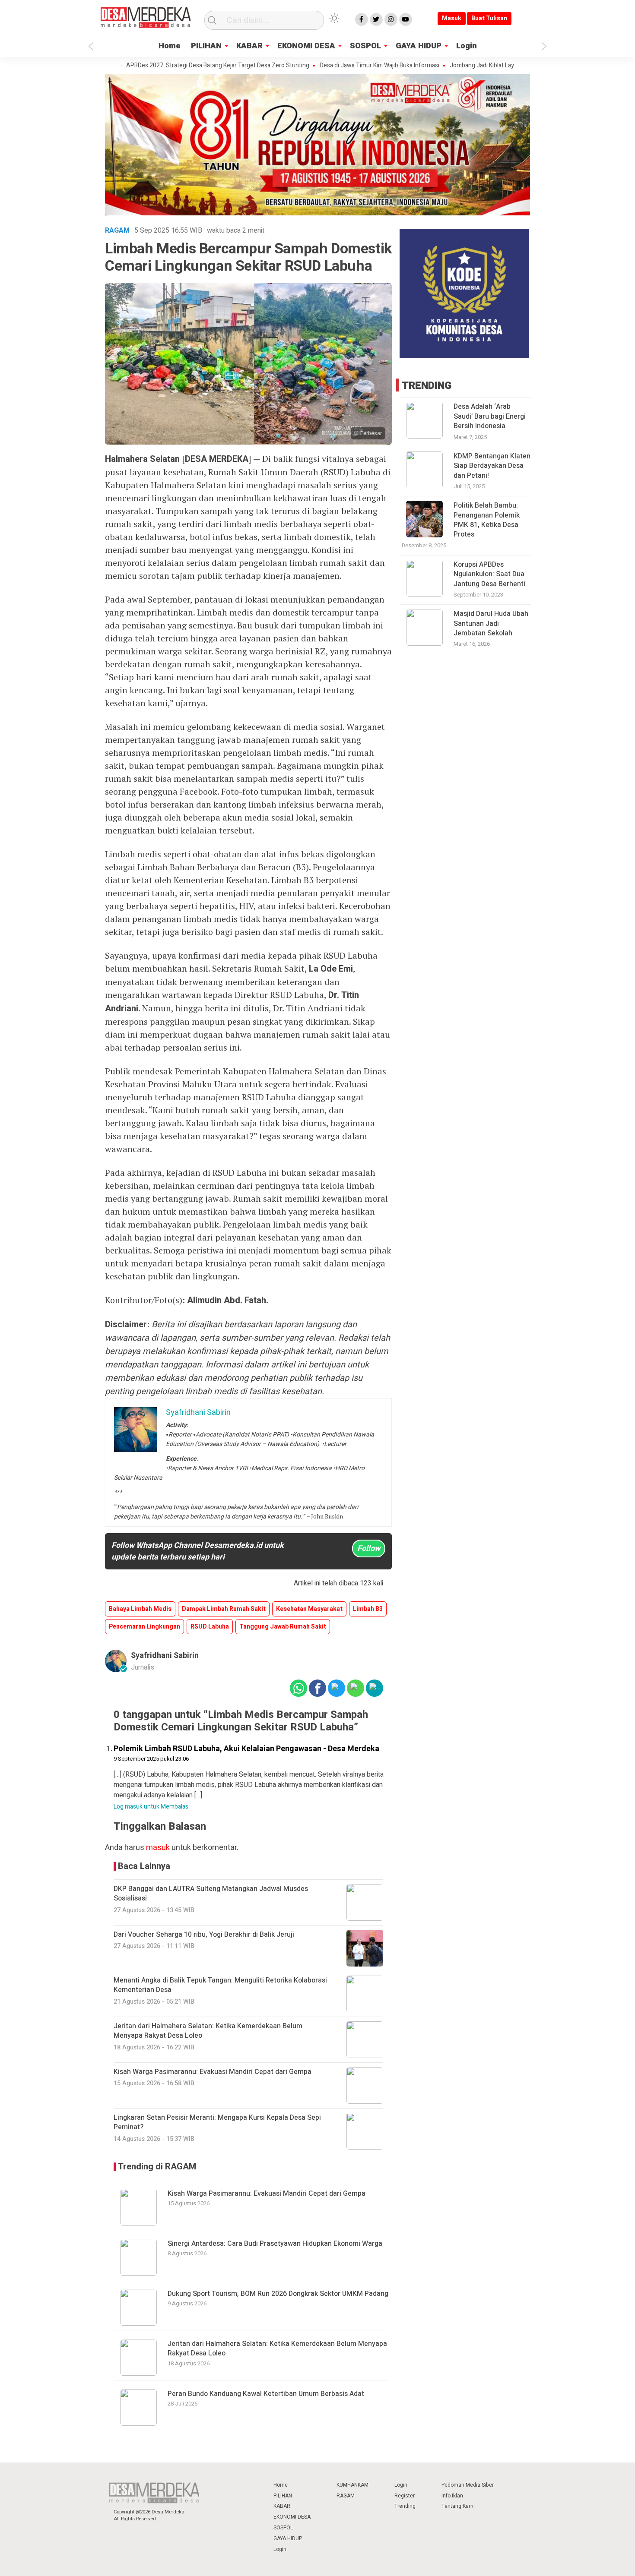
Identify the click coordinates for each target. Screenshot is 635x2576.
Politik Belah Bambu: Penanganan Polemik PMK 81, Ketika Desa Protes (487, 520)
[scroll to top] (608, 2561)
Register (405, 2496)
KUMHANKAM (352, 2485)
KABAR (249, 46)
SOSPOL (365, 46)
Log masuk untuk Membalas (151, 1807)
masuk (158, 1848)
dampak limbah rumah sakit (224, 1609)
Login (467, 46)
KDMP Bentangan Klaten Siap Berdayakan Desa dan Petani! (492, 466)
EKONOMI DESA (306, 46)
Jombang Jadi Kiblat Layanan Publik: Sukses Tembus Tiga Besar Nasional (498, 66)
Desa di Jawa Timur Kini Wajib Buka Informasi (331, 66)
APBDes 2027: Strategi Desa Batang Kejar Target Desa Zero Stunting (169, 66)
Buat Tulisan (489, 18)
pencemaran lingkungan (144, 1627)
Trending (405, 2506)
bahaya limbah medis (140, 1609)
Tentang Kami (458, 2506)
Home (170, 46)
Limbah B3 (368, 1609)
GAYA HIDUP (419, 46)
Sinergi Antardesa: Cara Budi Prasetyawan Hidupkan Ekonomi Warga (275, 2244)
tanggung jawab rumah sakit (283, 1627)
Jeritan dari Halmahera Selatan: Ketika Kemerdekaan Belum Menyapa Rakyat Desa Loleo (277, 2349)
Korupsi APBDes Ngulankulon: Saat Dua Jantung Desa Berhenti (489, 574)
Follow (369, 1548)
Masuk (452, 18)
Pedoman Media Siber (468, 2485)
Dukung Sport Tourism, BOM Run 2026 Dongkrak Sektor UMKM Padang (278, 2294)
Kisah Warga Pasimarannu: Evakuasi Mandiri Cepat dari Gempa (267, 2194)
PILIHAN (206, 46)
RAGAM (346, 2496)
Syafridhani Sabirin (165, 1656)
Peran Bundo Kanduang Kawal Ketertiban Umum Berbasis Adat (266, 2394)
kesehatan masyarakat (309, 1609)
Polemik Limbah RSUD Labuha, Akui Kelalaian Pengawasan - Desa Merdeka (246, 1749)
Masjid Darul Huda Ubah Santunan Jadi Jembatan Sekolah (491, 623)
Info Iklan (452, 2496)
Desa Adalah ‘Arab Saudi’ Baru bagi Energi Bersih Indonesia (490, 416)
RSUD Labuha (210, 1627)
